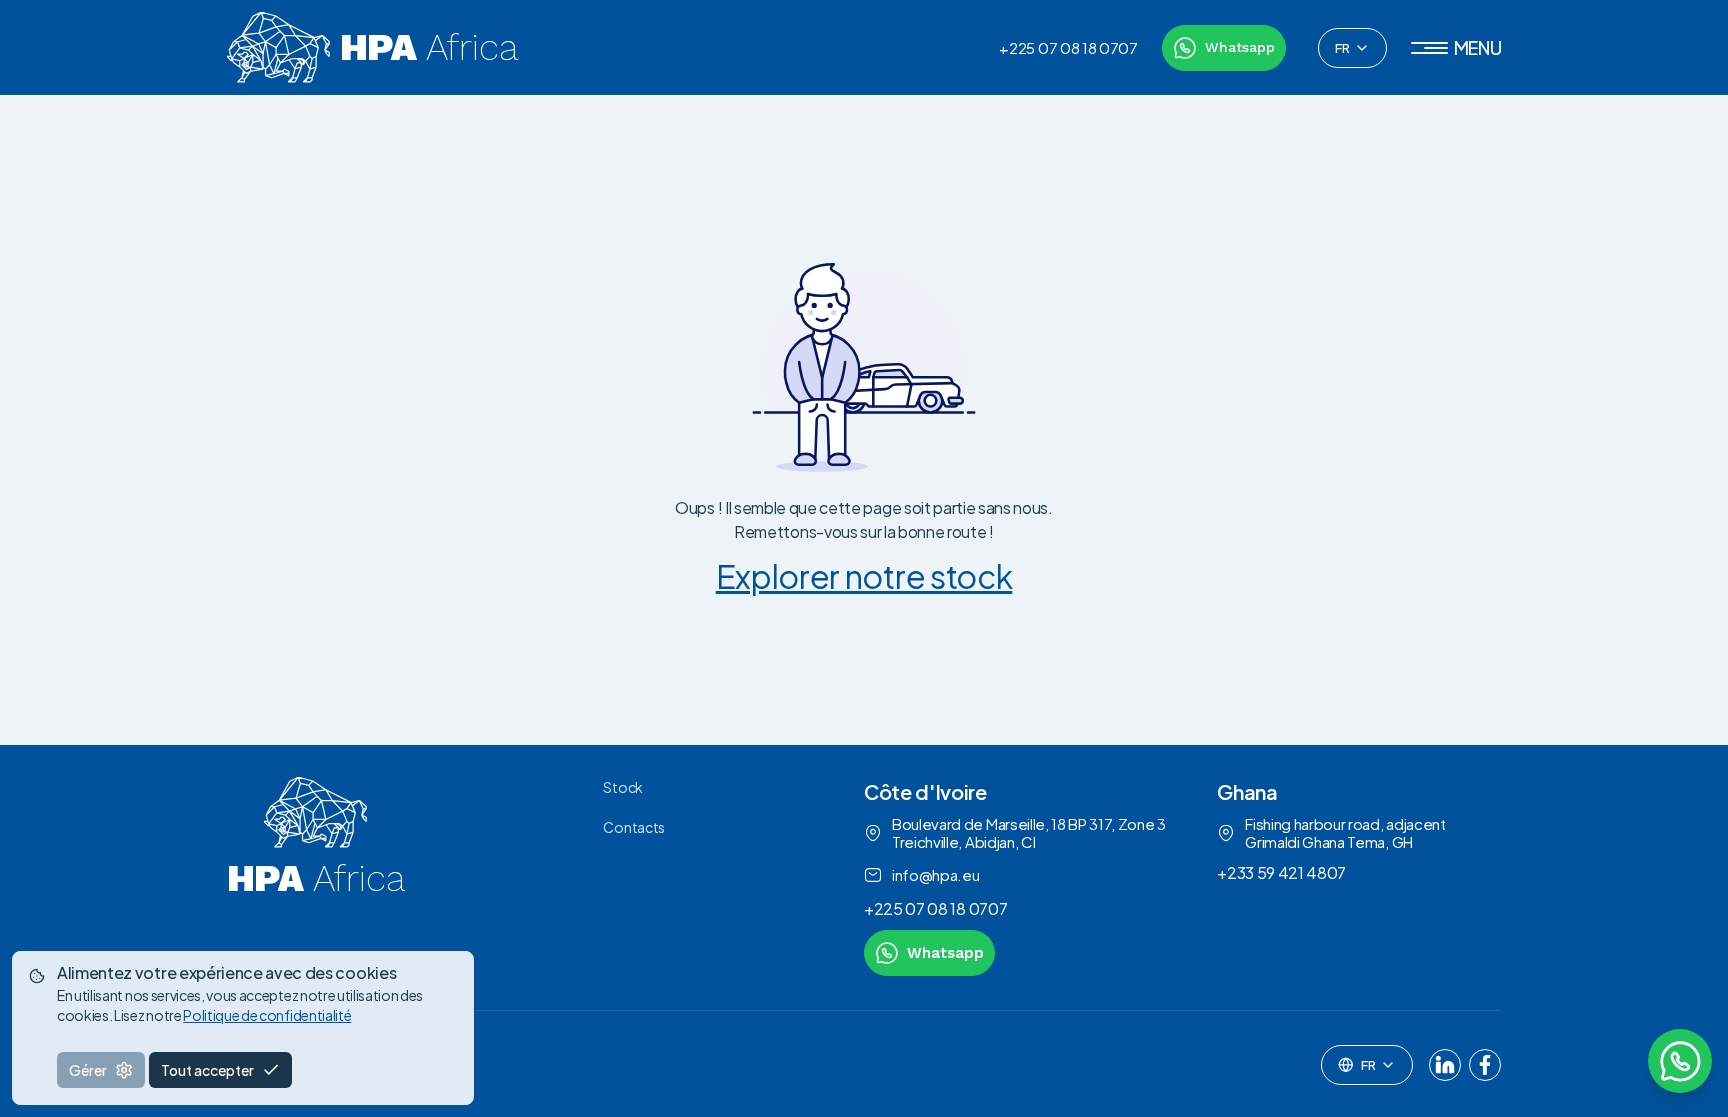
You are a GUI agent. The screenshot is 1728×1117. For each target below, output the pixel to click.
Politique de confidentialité (267, 1015)
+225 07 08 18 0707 (1068, 48)
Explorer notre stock (864, 576)
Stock (622, 787)
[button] (1456, 48)
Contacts (633, 827)
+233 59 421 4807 (1281, 872)
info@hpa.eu (935, 874)
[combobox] (1352, 48)
